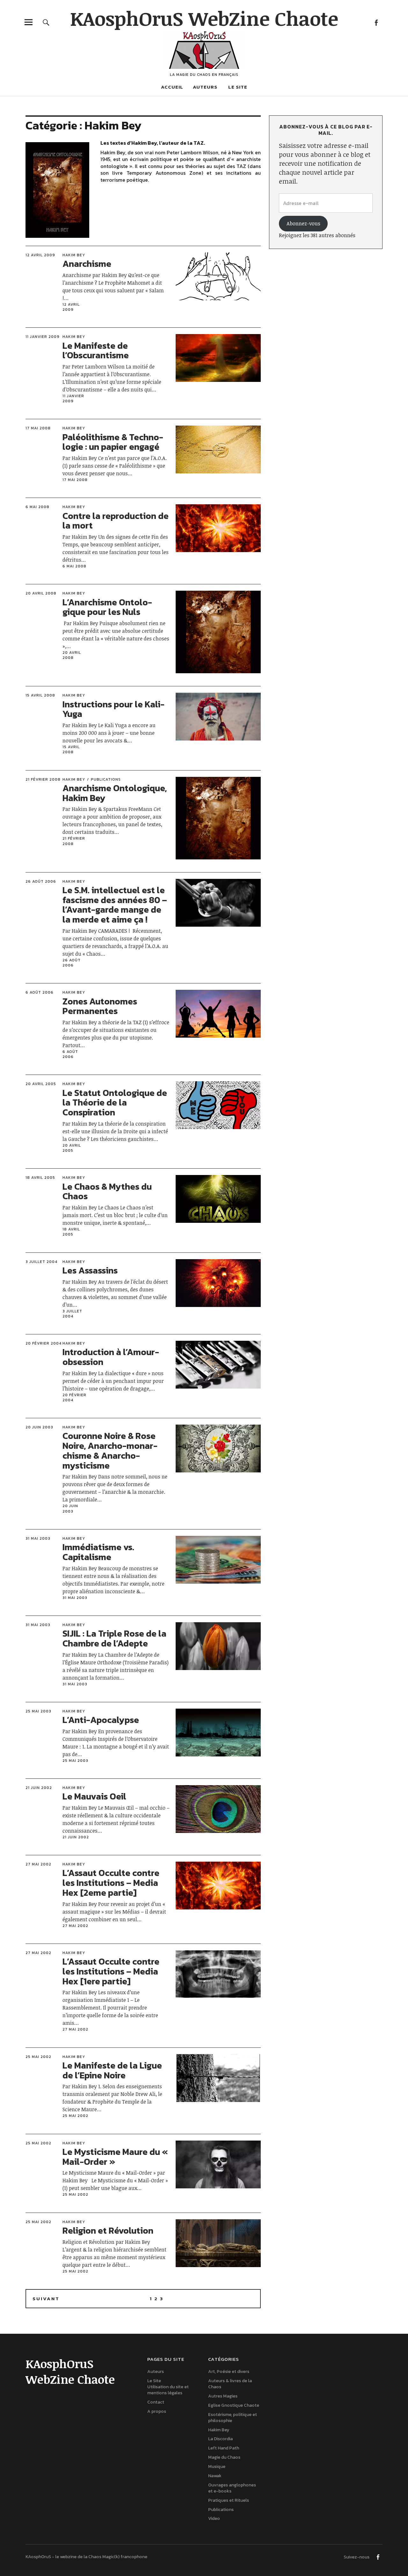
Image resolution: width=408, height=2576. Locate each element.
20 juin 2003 (39, 1427)
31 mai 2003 (38, 1538)
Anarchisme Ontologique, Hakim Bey (115, 793)
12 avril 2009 (40, 255)
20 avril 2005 (41, 1084)
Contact (156, 2402)
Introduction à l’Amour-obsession (111, 1357)
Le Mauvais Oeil (94, 1796)
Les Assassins (90, 1270)
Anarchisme (87, 264)
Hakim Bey (74, 255)
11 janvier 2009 (43, 337)
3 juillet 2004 (41, 1262)
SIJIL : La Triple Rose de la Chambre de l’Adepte (114, 1638)
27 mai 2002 (38, 1864)
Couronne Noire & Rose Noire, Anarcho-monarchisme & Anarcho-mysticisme (110, 1450)
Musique (217, 2467)
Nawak (215, 2476)
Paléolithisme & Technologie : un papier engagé (113, 442)
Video (214, 2518)
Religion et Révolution (108, 2230)
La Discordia (220, 2439)
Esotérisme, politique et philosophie (233, 2418)
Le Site (238, 87)
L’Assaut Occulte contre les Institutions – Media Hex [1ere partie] (111, 1971)
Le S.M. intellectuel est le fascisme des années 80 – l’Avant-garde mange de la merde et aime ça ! (115, 905)
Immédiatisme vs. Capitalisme (98, 1552)
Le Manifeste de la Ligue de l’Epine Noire (112, 2070)
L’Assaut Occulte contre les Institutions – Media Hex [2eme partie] (111, 1883)
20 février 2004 (44, 1343)
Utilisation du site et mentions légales (168, 2390)
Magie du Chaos (224, 2457)
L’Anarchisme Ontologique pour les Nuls (107, 607)
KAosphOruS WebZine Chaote (204, 18)
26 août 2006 (41, 881)
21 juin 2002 (39, 1788)
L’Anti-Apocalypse (101, 1720)
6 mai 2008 (37, 507)
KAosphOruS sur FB (376, 22)
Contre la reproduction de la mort (116, 521)
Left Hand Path (224, 2448)
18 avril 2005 (40, 1178)
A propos (157, 2411)
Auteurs (205, 87)
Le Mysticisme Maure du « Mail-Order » (115, 2157)
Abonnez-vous (303, 223)
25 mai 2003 (38, 1711)
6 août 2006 (40, 992)
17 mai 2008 (38, 428)
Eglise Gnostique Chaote (234, 2405)
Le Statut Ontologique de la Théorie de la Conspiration (115, 1103)
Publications (106, 779)
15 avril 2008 (40, 695)
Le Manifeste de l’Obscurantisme (96, 350)
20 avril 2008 (41, 593)
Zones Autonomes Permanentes (100, 1006)
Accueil (172, 87)
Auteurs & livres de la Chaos (230, 2384)
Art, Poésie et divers (229, 2372)
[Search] (46, 22)
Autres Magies (223, 2396)
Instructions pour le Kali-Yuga (113, 709)
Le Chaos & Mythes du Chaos (107, 1191)
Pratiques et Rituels (229, 2500)
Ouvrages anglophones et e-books (232, 2488)
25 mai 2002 (38, 2057)
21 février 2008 (43, 779)
